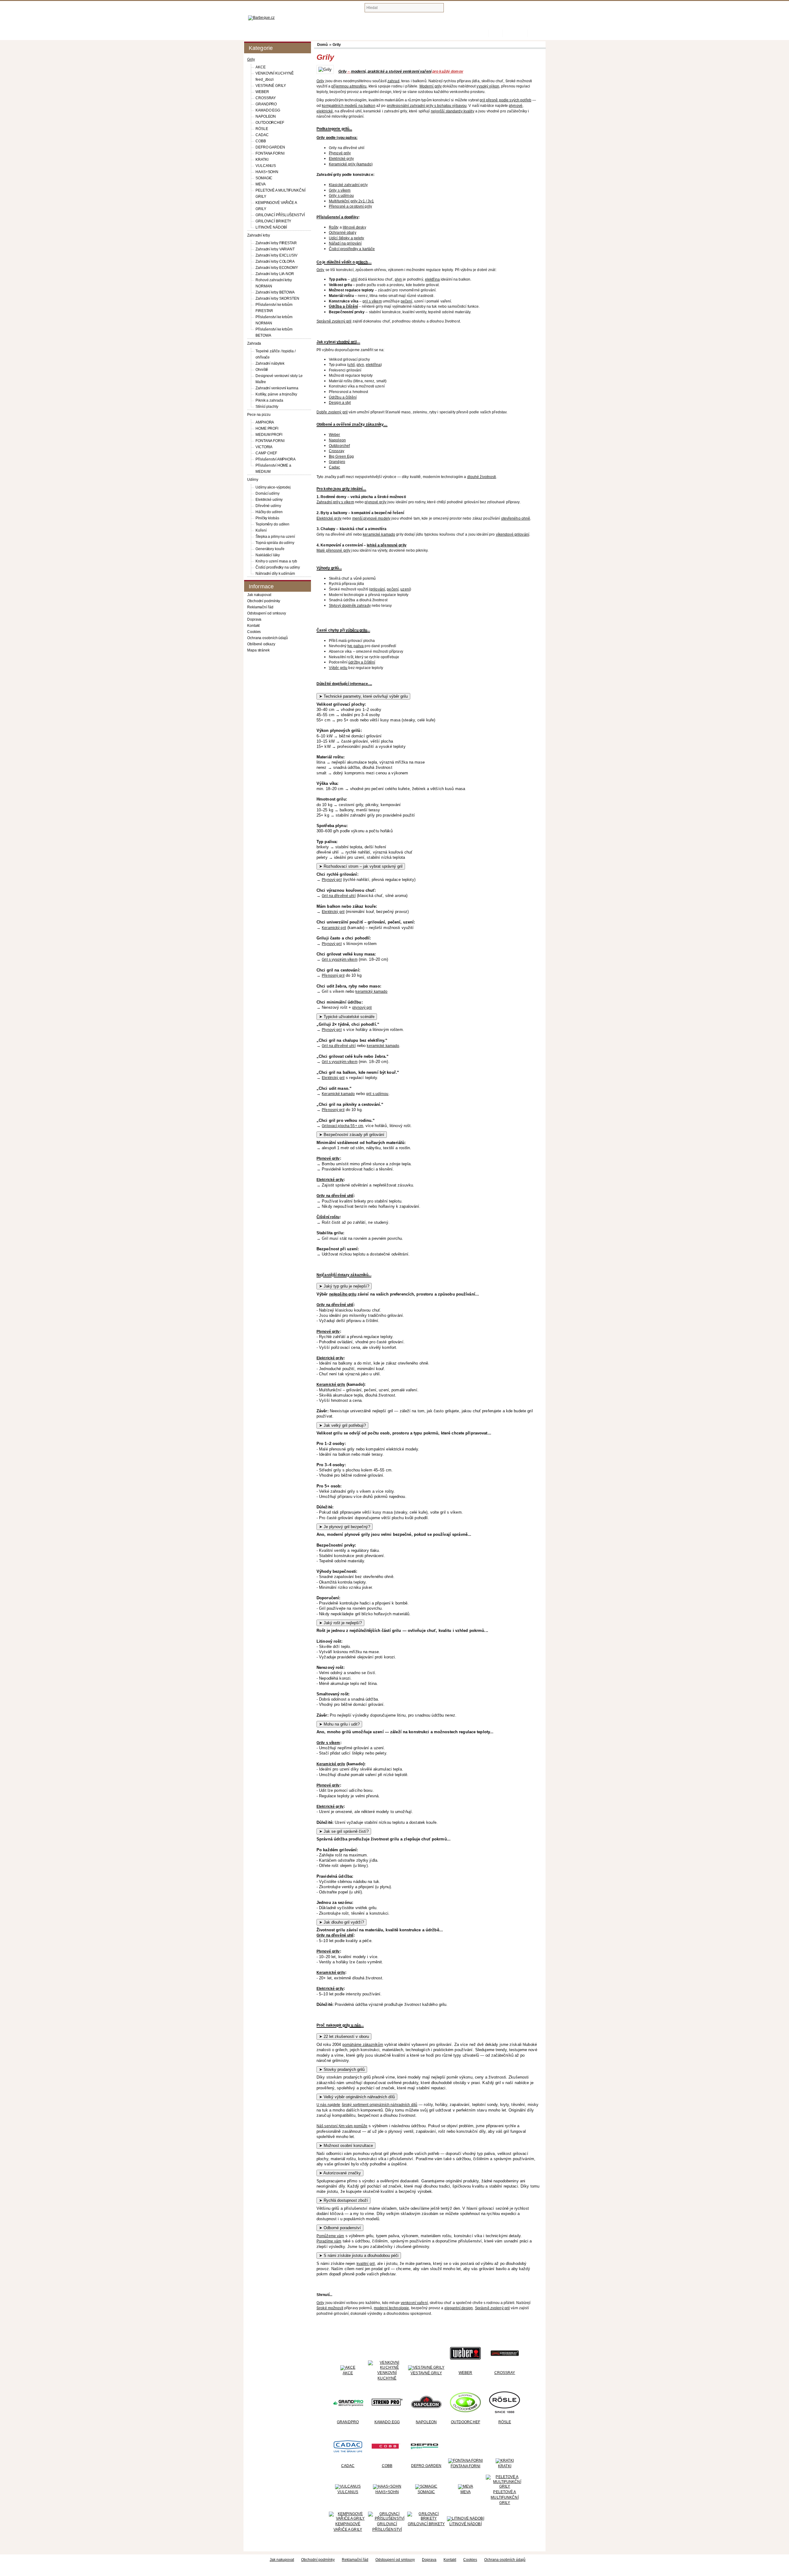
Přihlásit (537, 33)
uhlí (354, 279)
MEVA (261, 184)
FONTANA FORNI (270, 153)
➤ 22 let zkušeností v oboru (344, 2036)
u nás (356, 2025)
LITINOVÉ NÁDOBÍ (271, 227)
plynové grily (376, 502)
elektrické (325, 111)
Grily (251, 59)
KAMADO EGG (268, 110)
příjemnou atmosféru (349, 86)
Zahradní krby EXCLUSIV (276, 255)
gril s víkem (372, 301)
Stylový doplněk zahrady (350, 606)
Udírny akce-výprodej (273, 487)
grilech (362, 262)
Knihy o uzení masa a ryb (276, 561)
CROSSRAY (266, 98)
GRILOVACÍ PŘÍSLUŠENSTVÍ (280, 215)
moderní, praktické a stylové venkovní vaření (391, 71)
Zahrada (254, 343)
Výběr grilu (338, 668)
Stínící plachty (267, 407)
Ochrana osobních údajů (268, 638)
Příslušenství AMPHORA (276, 459)
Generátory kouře (270, 549)
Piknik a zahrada (269, 400)
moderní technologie (391, 2308)
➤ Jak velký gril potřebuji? (342, 1425)
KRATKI (262, 160)
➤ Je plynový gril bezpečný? (345, 1527)
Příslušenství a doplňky (337, 217)
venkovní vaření (414, 2303)
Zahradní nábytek (270, 363)
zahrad (393, 81)
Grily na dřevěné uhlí (335, 1196)
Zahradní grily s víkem (335, 502)
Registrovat (515, 33)
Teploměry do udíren (272, 524)
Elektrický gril (333, 912)
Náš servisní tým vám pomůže (342, 2126)
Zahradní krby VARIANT (275, 249)
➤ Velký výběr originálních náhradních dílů (357, 2097)
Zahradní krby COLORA (275, 262)
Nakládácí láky (268, 555)
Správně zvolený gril (334, 321)
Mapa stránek (258, 650)
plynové (516, 106)
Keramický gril (334, 928)
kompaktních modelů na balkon (348, 106)
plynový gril (362, 1008)
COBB (261, 141)
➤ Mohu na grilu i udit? (339, 1724)
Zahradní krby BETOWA (275, 292)
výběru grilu (356, 630)
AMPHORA (265, 422)
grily (346, 2025)
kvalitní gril (366, 2264)
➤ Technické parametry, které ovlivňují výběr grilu (363, 696)
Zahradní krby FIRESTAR (276, 243)
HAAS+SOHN (267, 172)
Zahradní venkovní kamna (277, 388)
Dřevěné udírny (268, 506)
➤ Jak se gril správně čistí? (344, 1831)
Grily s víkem (328, 1743)
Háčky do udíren (269, 512)
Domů (485, 33)
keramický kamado (371, 992)
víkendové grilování (513, 534)
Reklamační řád (260, 607)
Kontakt (253, 626)
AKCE (261, 67)
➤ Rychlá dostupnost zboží (343, 2200)
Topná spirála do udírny (275, 543)
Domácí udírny (268, 493)
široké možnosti (330, 2308)
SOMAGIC (264, 178)
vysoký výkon (488, 86)
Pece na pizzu (259, 415)
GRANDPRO (266, 104)
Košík (495, 33)
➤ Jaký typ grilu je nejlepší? (344, 1286)
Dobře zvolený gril (332, 412)
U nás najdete (329, 2105)
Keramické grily (331, 1385)
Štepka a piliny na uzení (275, 537)
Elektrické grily (329, 518)
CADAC (262, 135)
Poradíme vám (329, 2241)
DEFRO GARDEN (270, 147)
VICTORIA (264, 447)
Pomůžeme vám (330, 2236)
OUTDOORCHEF (270, 123)
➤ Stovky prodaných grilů (342, 2069)
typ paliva (356, 646)
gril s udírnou (377, 1094)
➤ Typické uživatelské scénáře (347, 1017)
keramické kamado (379, 534)
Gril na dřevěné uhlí (339, 896)
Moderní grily (431, 86)
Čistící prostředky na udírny (278, 567)
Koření (261, 530)
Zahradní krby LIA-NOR (275, 274)
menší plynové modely (371, 518)
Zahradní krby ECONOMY (277, 268)
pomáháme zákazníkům (363, 2045)
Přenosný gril (333, 976)
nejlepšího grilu (343, 1294)
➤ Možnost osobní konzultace (346, 2146)
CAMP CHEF (266, 453)
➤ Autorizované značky (340, 2173)
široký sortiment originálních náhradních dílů (380, 2105)
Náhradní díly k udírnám (275, 574)
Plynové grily (328, 1158)
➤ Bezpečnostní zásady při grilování (352, 1135)
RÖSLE (262, 129)
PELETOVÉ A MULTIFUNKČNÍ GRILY (505, 2497)
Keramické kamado (338, 1094)
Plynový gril (332, 880)
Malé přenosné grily (333, 550)
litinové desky (354, 227)
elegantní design (459, 2308)
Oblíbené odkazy (261, 644)
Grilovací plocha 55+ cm (342, 1126)
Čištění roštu (328, 1217)
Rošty (334, 227)
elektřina (432, 279)
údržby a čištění (362, 662)
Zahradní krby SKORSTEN (277, 298)
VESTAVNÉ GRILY (271, 86)
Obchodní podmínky (264, 601)
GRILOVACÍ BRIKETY (273, 221)
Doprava (254, 619)
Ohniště (262, 370)
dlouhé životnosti (482, 477)
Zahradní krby (259, 235)
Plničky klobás (267, 518)
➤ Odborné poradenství (340, 2228)
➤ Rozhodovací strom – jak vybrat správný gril (361, 866)
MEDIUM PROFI (269, 435)
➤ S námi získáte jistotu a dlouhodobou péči (359, 2256)
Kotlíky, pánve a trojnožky (276, 394)
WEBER (262, 92)
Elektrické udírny (269, 500)
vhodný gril (346, 342)
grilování (378, 589)
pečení (407, 301)
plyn (398, 279)
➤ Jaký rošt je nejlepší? (340, 1623)
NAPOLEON (266, 116)
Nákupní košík (478, 9)
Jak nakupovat (259, 595)
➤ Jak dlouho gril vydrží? (341, 1922)
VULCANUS (266, 166)
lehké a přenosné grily (387, 545)
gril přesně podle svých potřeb (505, 100)
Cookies (254, 632)
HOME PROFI (267, 428)
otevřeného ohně (516, 518)
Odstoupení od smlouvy (267, 613)
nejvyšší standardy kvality (453, 111)
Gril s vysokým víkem (339, 959)
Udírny (253, 480)
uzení (405, 589)
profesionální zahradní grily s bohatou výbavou (427, 106)
